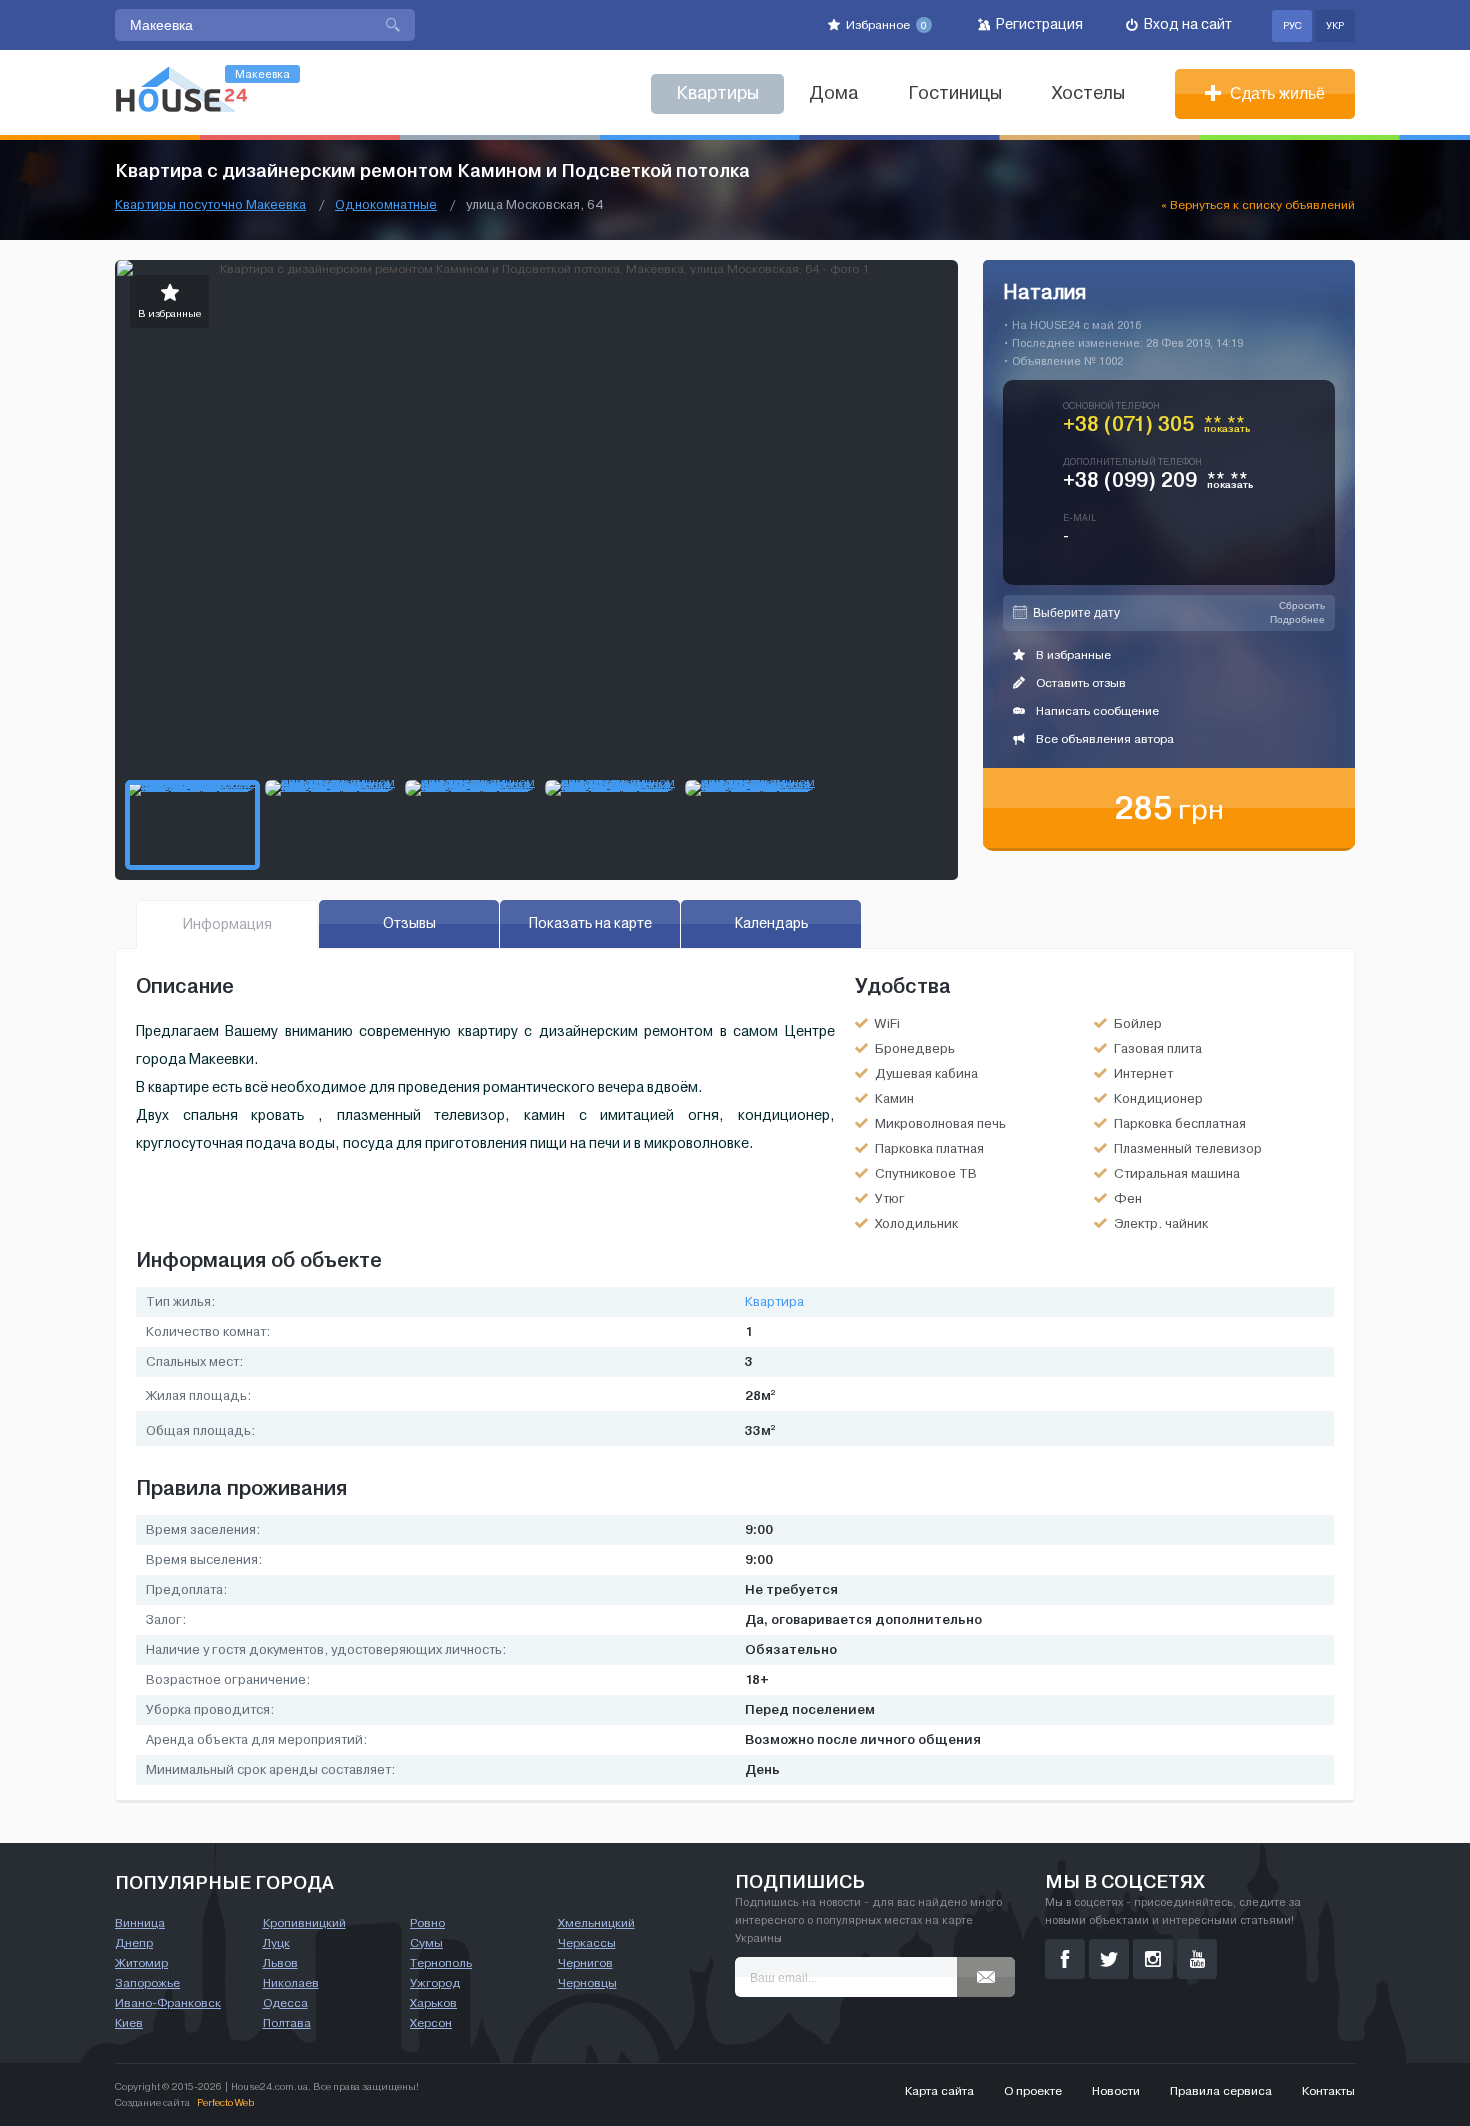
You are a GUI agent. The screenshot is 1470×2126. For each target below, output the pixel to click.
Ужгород (435, 1983)
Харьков (433, 2003)
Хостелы (1088, 93)
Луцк (276, 1943)
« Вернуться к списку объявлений (1258, 205)
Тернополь (441, 1963)
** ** (1227, 428)
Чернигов (585, 1963)
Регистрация (1038, 24)
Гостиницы (955, 93)
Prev (131, 515)
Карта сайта (939, 2091)
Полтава (287, 2023)
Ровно (427, 1923)
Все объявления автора (1103, 739)
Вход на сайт (1186, 24)
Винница (140, 1923)
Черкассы (587, 1943)
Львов (280, 1963)
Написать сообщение (1096, 711)
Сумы (426, 1943)
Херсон (431, 2023)
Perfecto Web (225, 2102)
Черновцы (587, 1983)
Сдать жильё (1275, 93)
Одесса (285, 2003)
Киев (129, 2023)
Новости (1116, 2091)
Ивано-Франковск (168, 2003)
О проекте (1033, 2091)
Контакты (1328, 2091)
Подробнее (1297, 619)
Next (942, 515)
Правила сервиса (1221, 2091)
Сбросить (1302, 605)
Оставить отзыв (1079, 683)
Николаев (291, 1983)
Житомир (141, 1963)
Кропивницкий (304, 1923)
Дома (833, 93)
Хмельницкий (596, 1923)
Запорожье (147, 1983)
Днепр (134, 1943)
